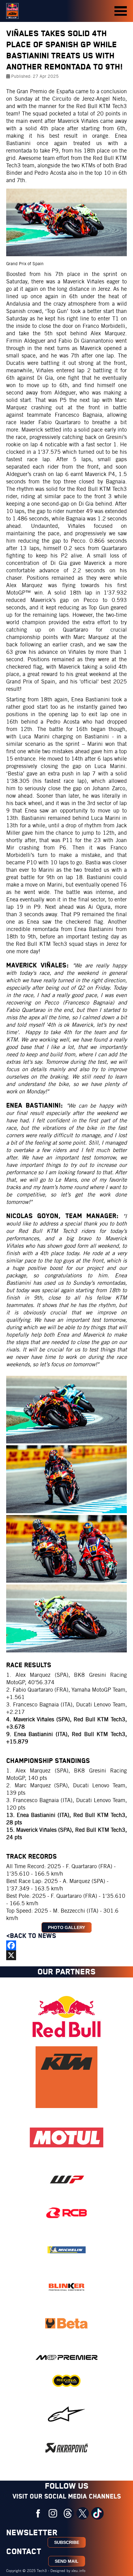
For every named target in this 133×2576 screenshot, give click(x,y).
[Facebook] (66, 1945)
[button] (121, 11)
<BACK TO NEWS (32, 1936)
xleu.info (78, 2571)
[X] (66, 1955)
